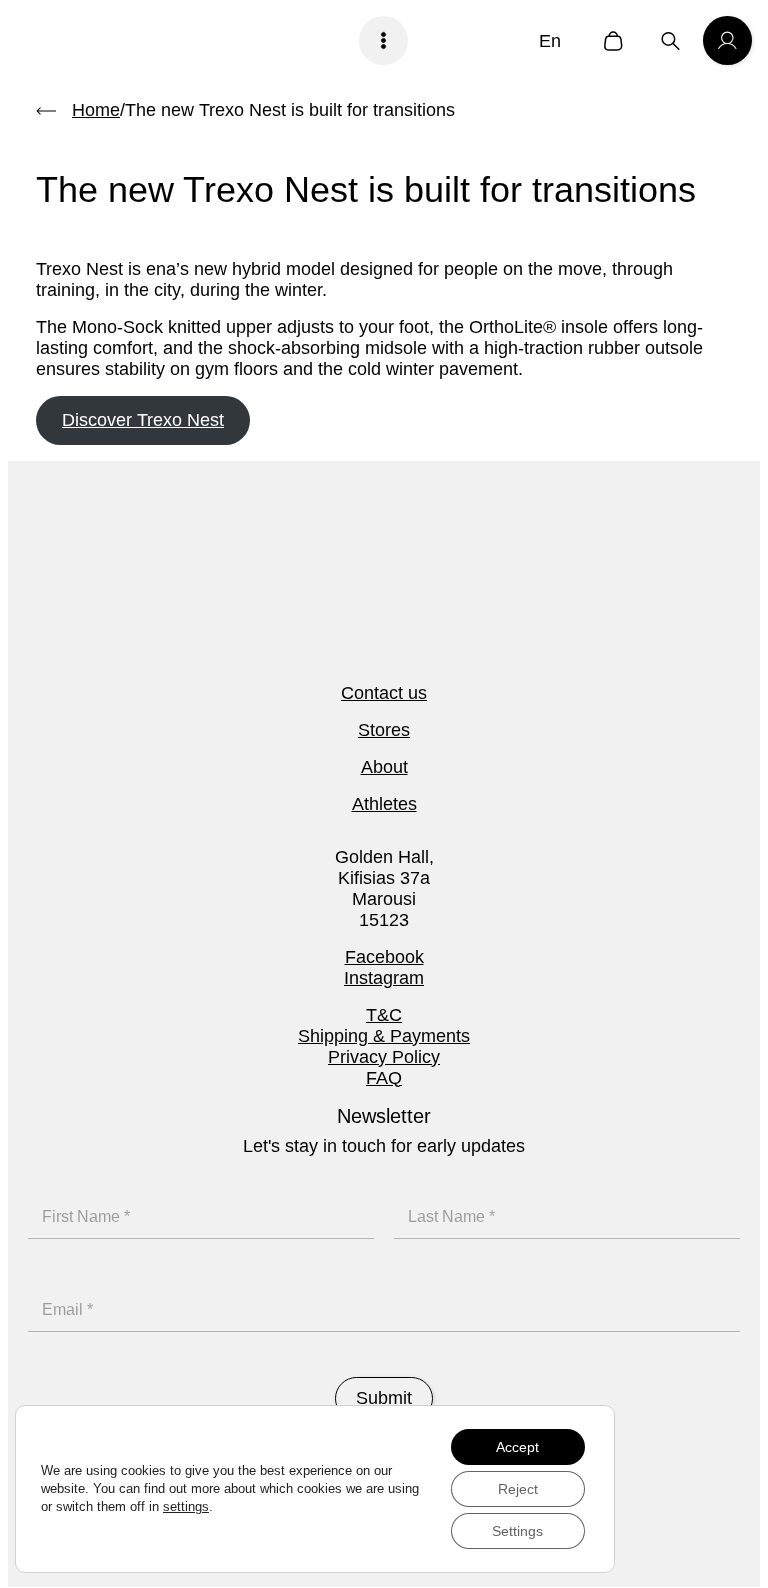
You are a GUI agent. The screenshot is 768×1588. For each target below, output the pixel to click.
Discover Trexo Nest (143, 420)
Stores (384, 730)
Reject (518, 1489)
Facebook (384, 957)
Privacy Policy (384, 1057)
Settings (517, 1531)
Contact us (384, 693)
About (384, 767)
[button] (555, 40)
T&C (384, 1015)
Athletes (384, 804)
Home (96, 110)
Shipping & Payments (384, 1036)
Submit (384, 1398)
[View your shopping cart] (613, 40)
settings (186, 1506)
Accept (517, 1447)
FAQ (384, 1078)
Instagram (384, 978)
